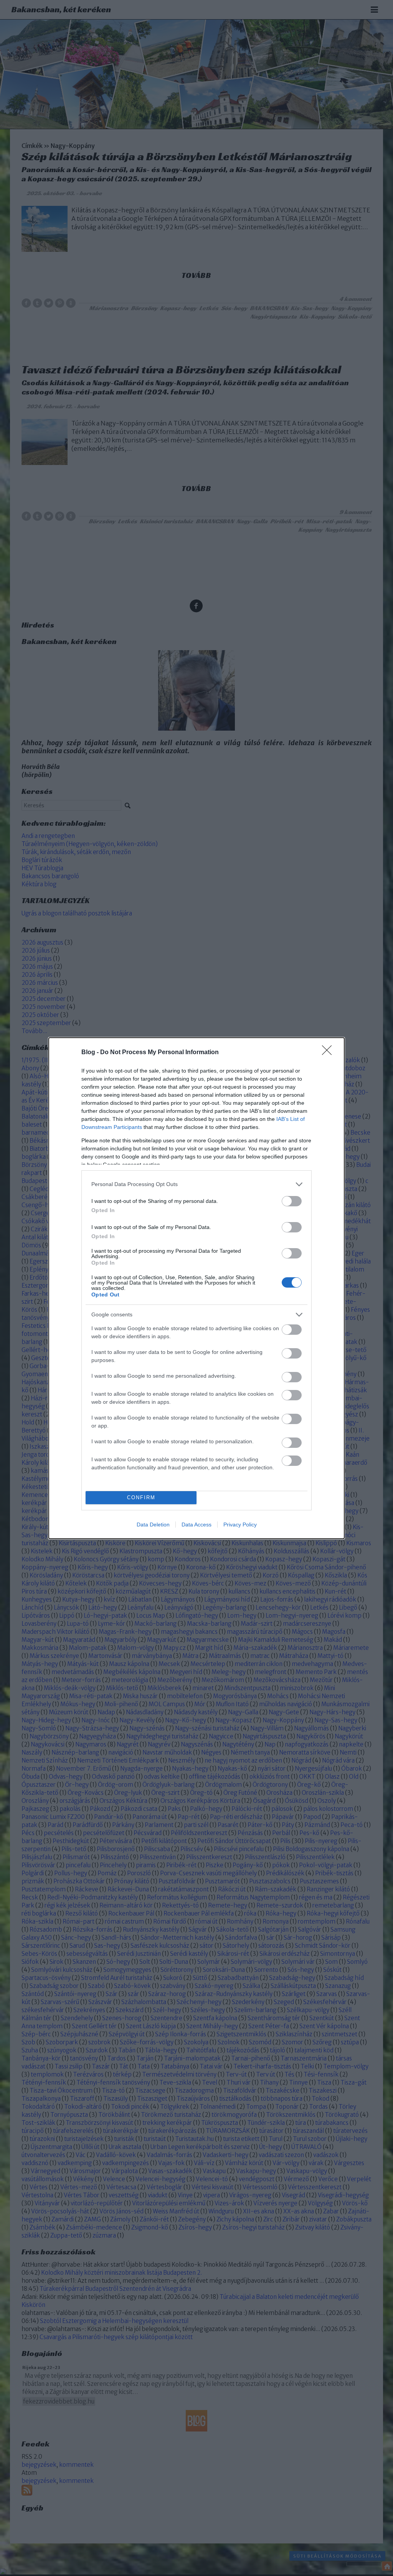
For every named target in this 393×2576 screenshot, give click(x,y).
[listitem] (196, 1184)
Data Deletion (153, 1525)
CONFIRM (141, 1497)
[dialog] (196, 1288)
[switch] (292, 1201)
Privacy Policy (240, 1525)
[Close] (329, 1053)
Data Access (196, 1525)
